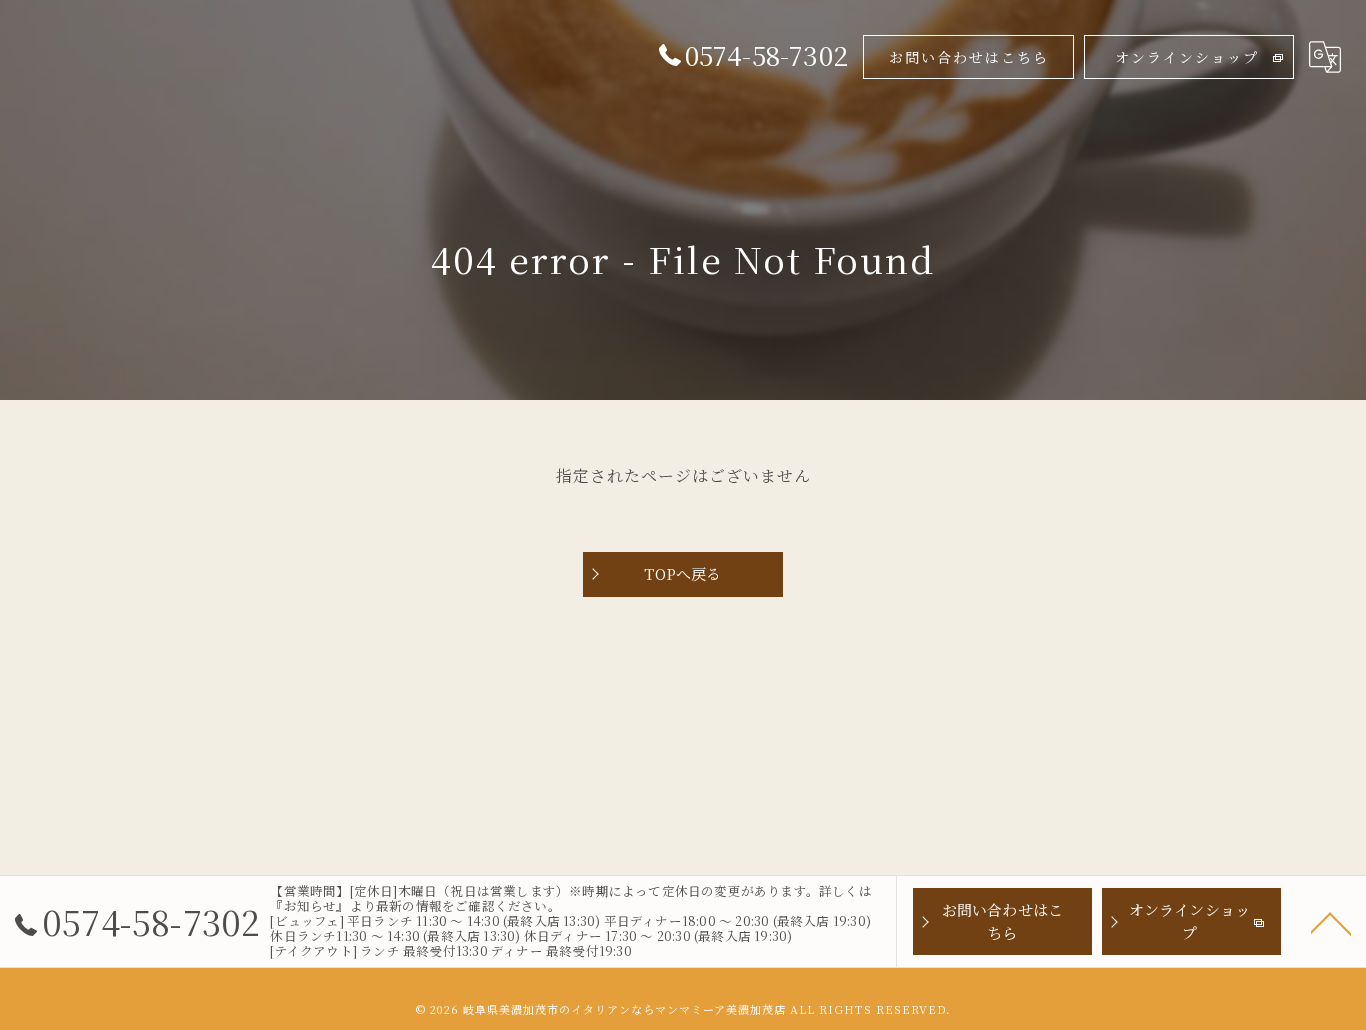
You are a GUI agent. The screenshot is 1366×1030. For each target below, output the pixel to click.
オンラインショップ (1187, 57)
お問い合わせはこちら (969, 57)
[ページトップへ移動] (1331, 922)
